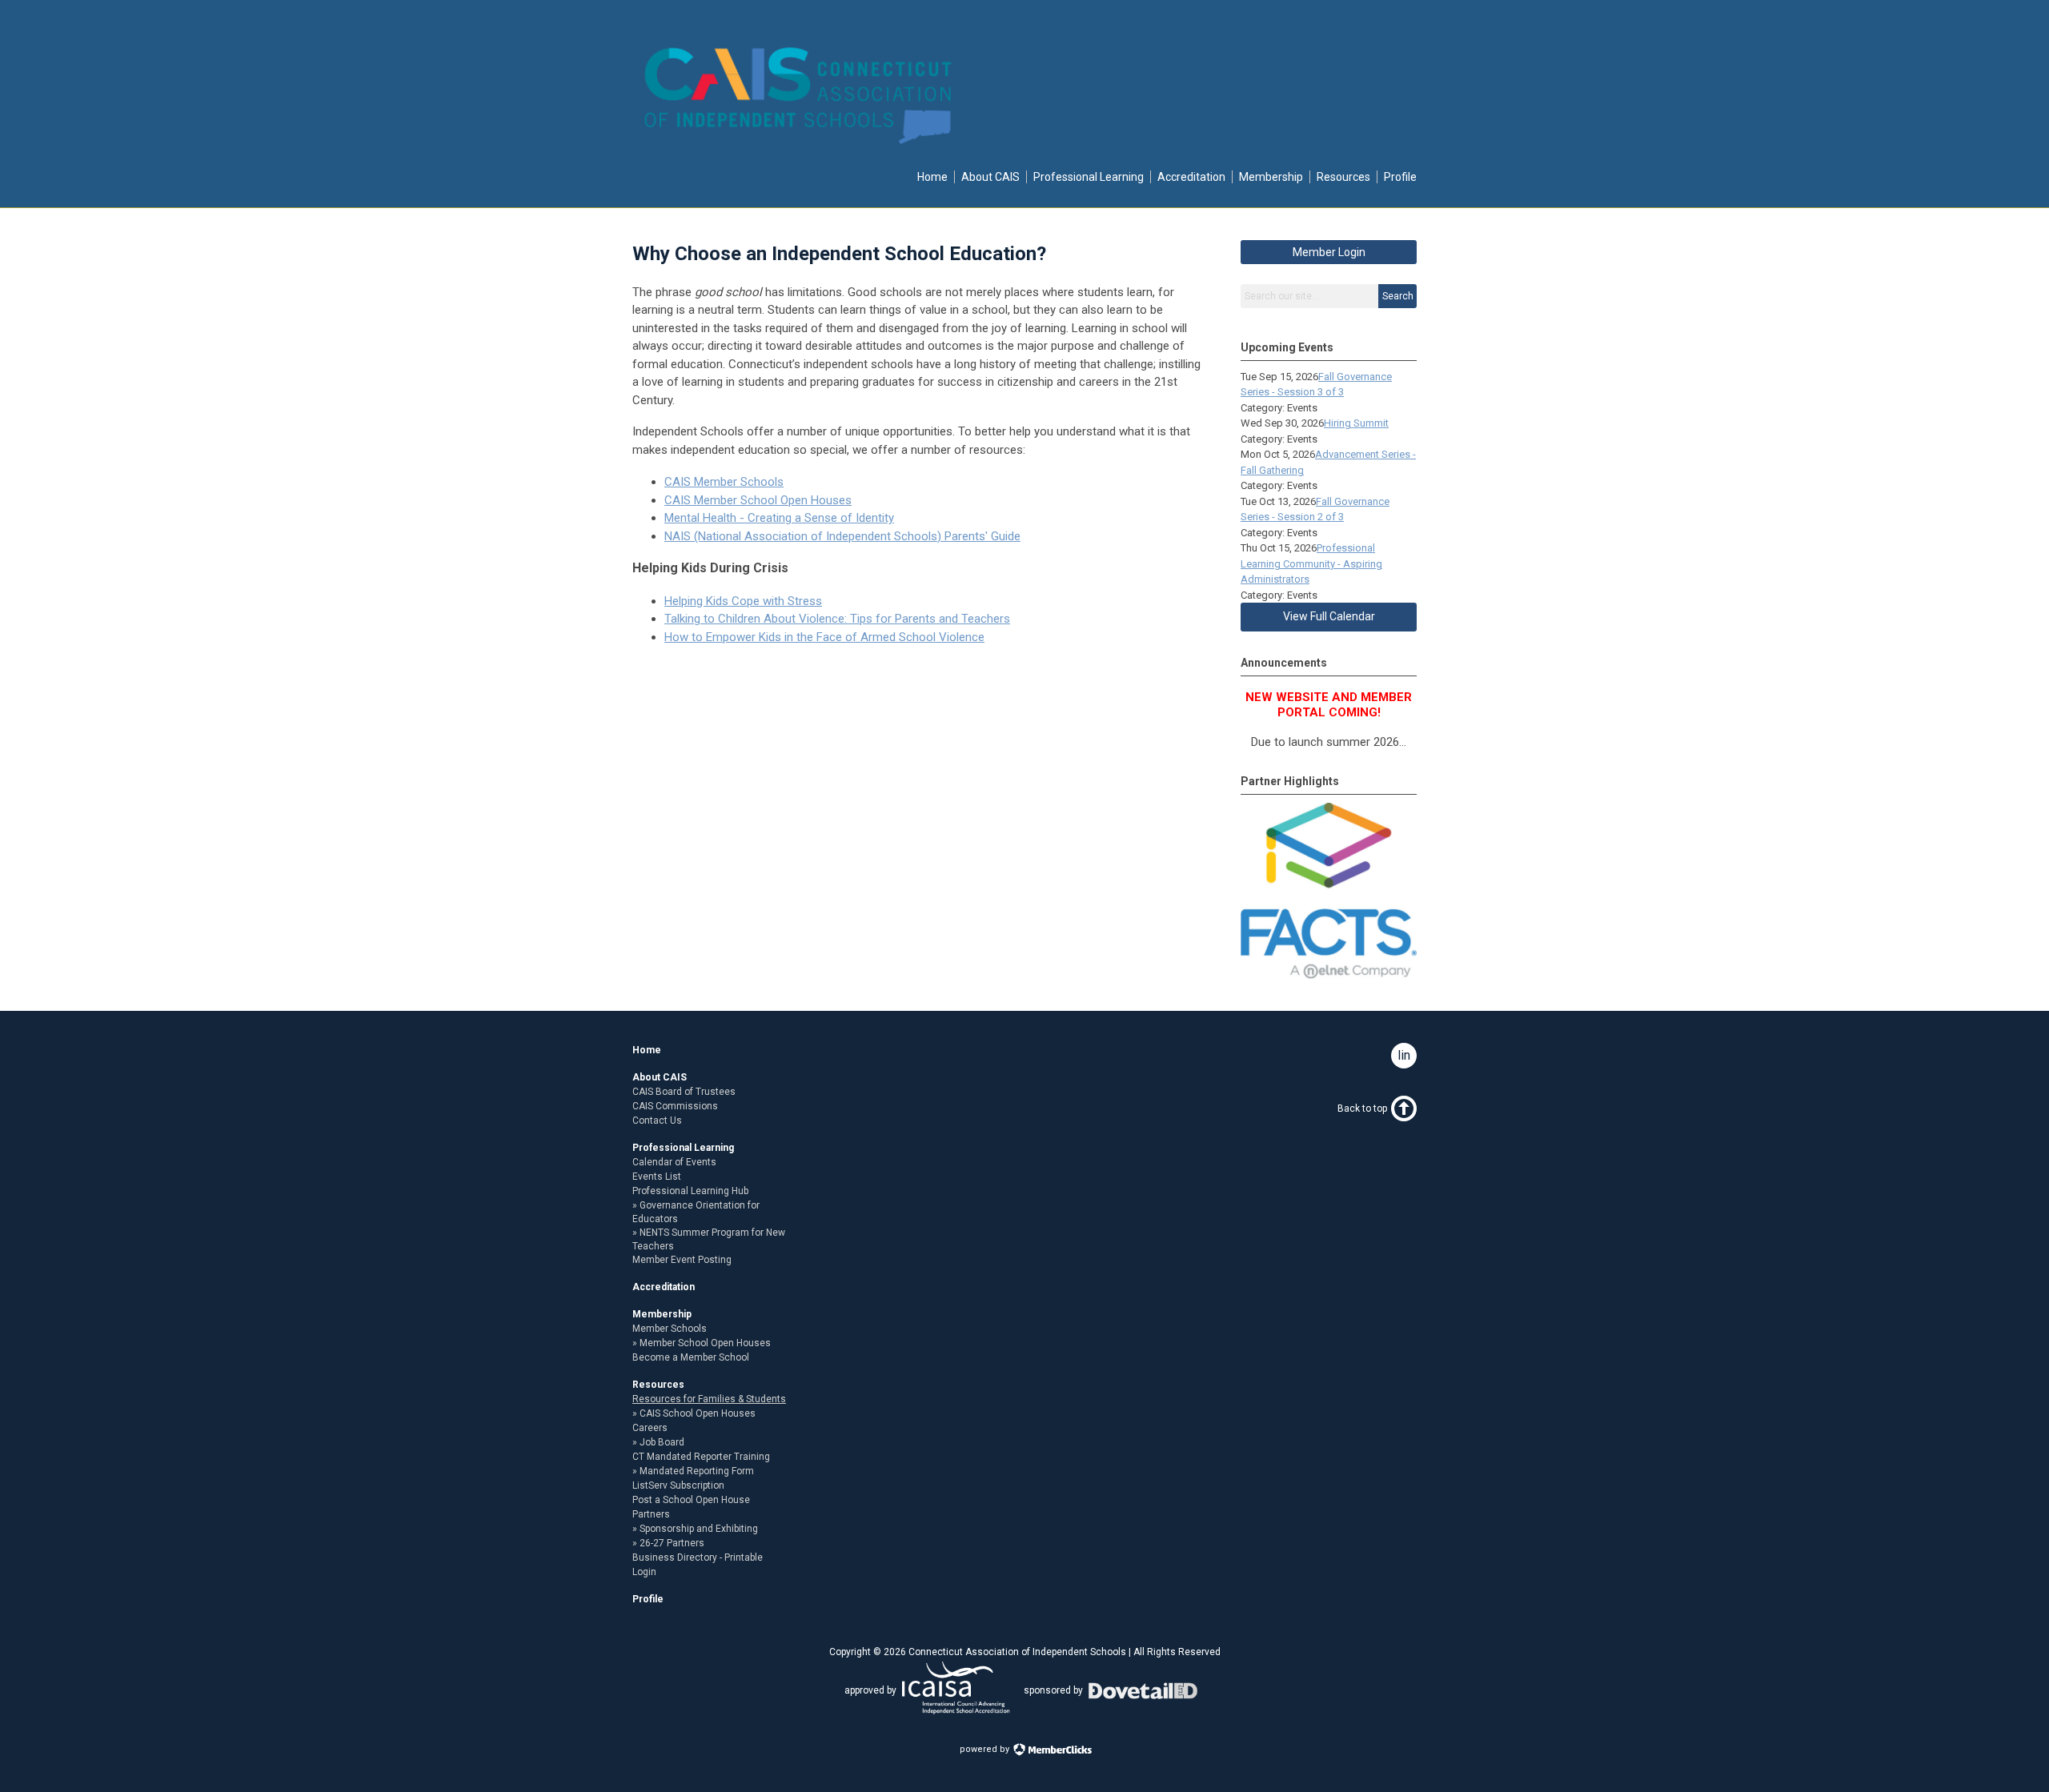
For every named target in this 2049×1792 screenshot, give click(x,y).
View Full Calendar (1329, 616)
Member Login (1329, 252)
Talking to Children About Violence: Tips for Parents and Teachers (837, 619)
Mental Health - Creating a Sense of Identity (779, 518)
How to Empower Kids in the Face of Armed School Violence (824, 637)
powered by (986, 1749)
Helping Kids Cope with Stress (743, 601)
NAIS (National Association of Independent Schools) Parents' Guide (842, 536)
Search (1398, 296)
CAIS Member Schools (724, 482)
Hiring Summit (1356, 423)
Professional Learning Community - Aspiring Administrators (1311, 563)
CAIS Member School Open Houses (758, 500)
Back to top (1362, 1108)
